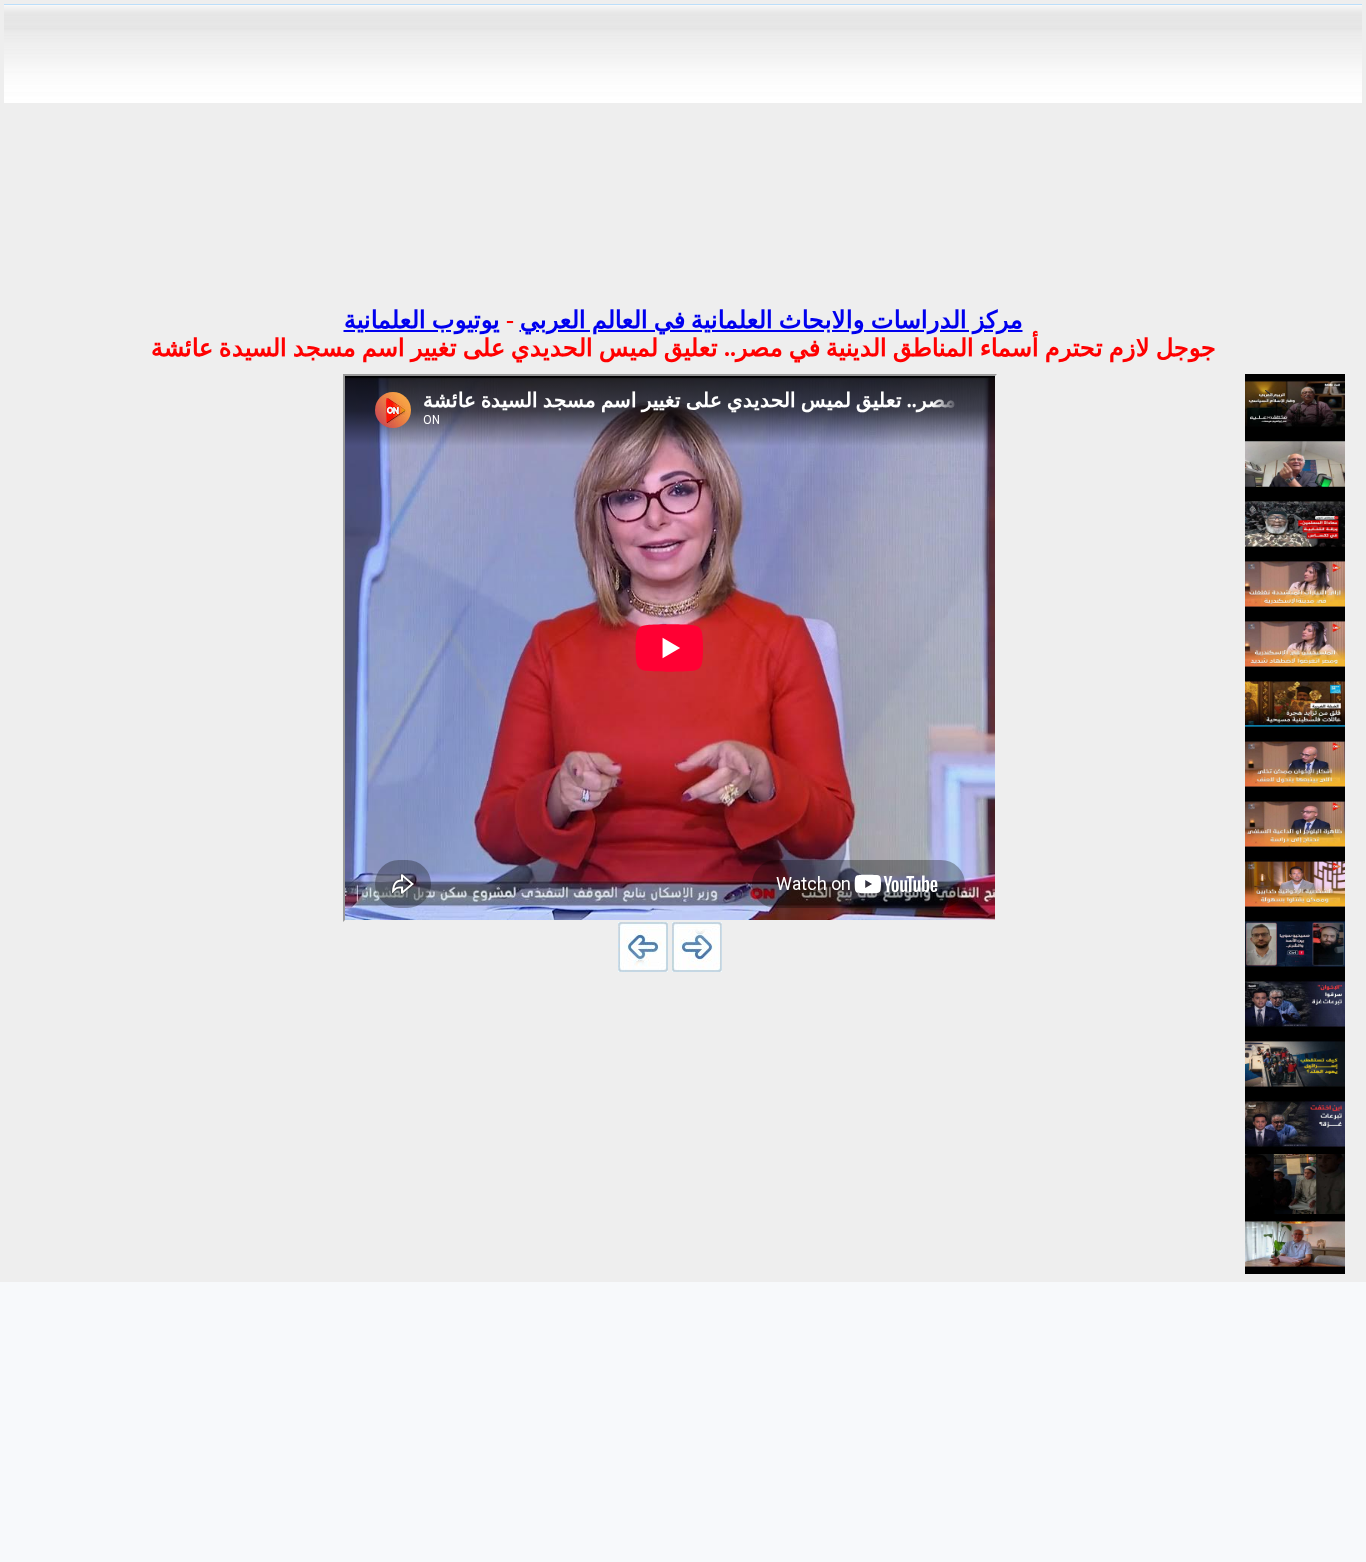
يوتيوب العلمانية (422, 320)
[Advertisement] (683, 148)
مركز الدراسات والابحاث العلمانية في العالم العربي (771, 320)
